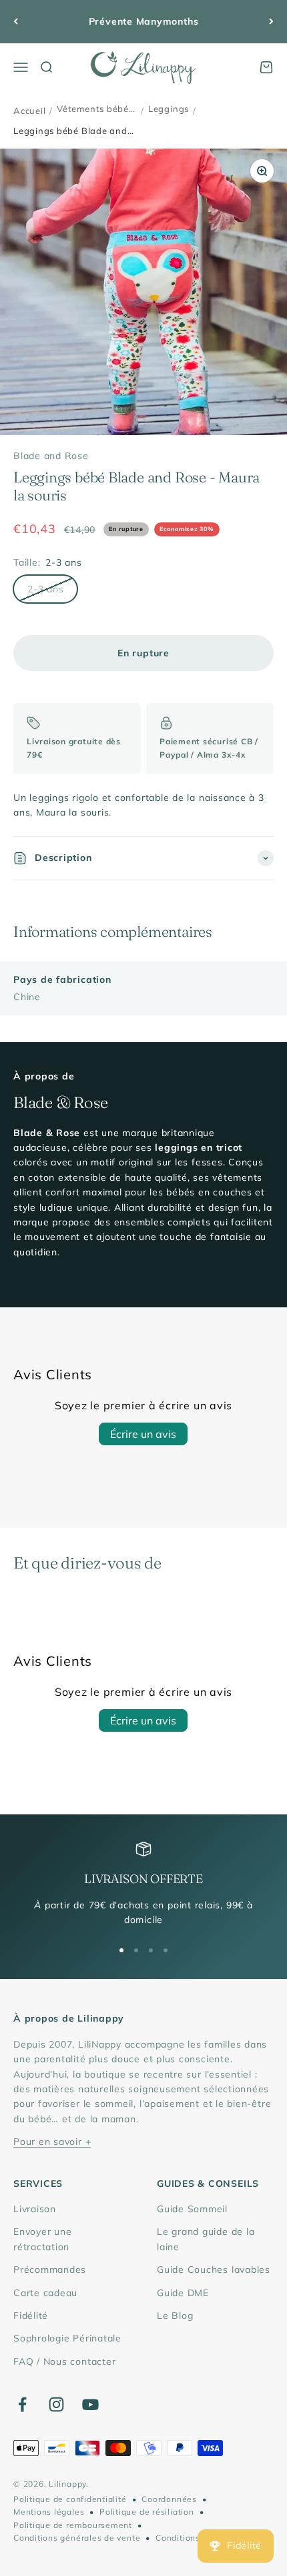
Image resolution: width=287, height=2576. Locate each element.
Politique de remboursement (73, 2525)
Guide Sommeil (192, 2209)
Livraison (35, 2209)
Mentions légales (49, 2512)
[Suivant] (271, 22)
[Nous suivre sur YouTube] (90, 2404)
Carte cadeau (45, 2293)
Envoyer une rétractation (42, 2239)
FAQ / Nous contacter (64, 2361)
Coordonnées (169, 2499)
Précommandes (50, 2269)
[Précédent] (16, 22)
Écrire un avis (143, 1434)
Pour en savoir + (52, 2142)
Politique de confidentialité (70, 2499)
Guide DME (183, 2293)
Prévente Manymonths (144, 21)
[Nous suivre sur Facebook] (22, 2404)
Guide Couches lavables (214, 2269)
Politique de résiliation (147, 2512)
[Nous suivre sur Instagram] (56, 2404)
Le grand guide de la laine (206, 2239)
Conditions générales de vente (77, 2538)
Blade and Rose (51, 456)
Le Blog (175, 2315)
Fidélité (31, 2315)
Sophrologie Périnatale (67, 2338)
